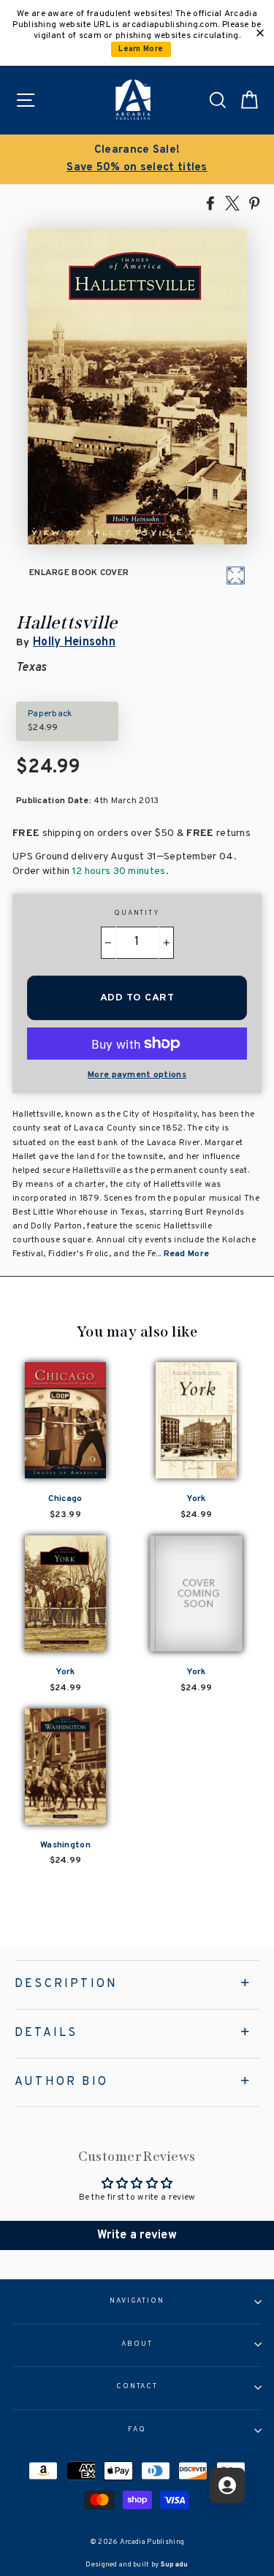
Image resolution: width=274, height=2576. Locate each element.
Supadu (175, 2565)
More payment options (137, 1075)
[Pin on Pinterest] (254, 202)
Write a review (137, 2235)
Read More (187, 1254)
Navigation (137, 2301)
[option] (137, 159)
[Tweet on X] (232, 202)
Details (46, 2033)
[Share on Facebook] (210, 202)
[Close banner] (260, 33)
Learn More (141, 49)
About (137, 2344)
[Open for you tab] (227, 2485)
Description (66, 1984)
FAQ (137, 2430)
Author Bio (61, 2082)
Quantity (137, 913)
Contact (137, 2387)
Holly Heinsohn (74, 642)
